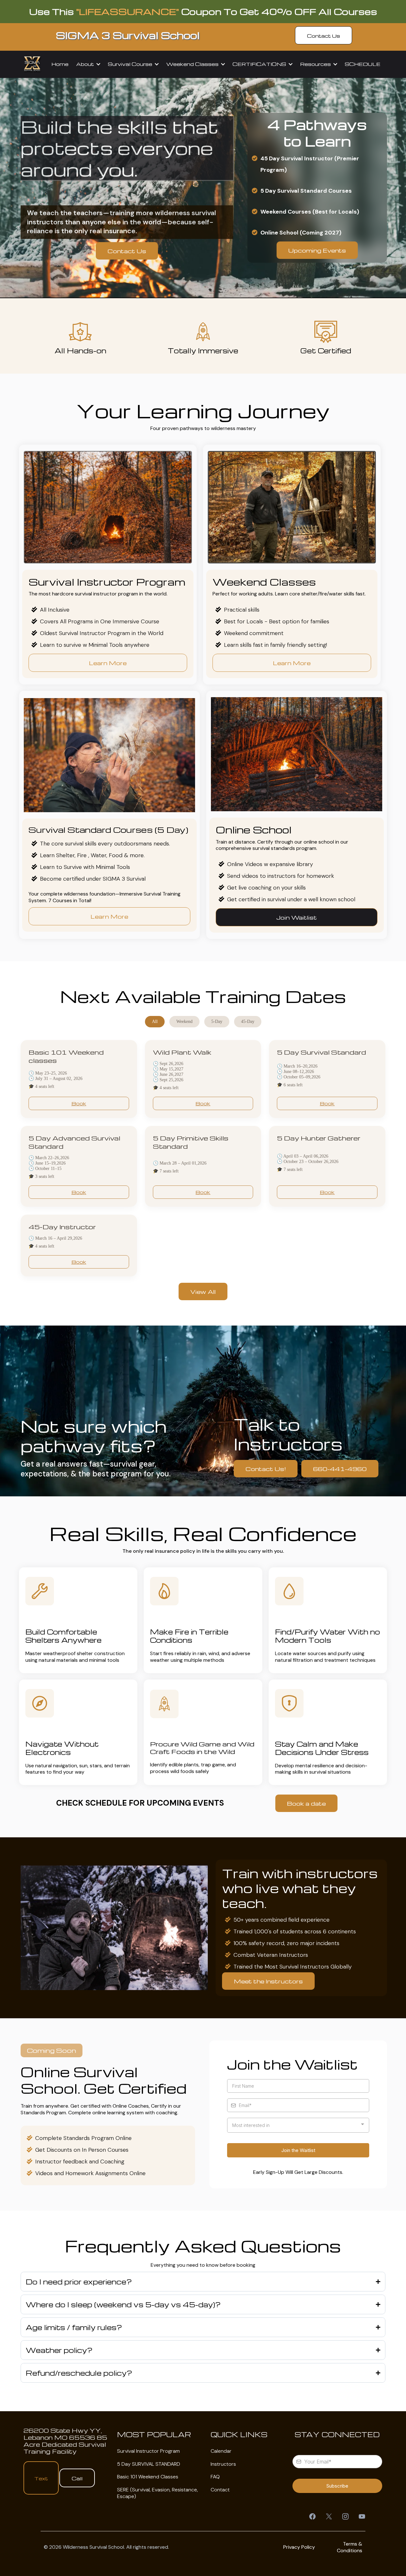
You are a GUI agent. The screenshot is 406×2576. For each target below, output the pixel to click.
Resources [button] (316, 64)
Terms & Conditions (350, 2547)
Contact (220, 2490)
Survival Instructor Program (148, 2451)
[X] (329, 2516)
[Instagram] (345, 2516)
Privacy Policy (299, 2547)
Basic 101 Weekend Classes (148, 2477)
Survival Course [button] (131, 64)
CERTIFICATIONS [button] (260, 64)
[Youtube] (362, 2516)
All (155, 1021)
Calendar (221, 2451)
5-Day (217, 1021)
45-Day (248, 1021)
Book (79, 1103)
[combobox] (298, 2125)
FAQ (215, 2477)
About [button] (86, 64)
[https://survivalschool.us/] (33, 64)
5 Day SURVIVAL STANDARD (149, 2464)
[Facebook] (312, 2516)
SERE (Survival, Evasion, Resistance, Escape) (157, 2493)
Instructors (223, 2464)
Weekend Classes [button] (193, 64)
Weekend (184, 1021)
